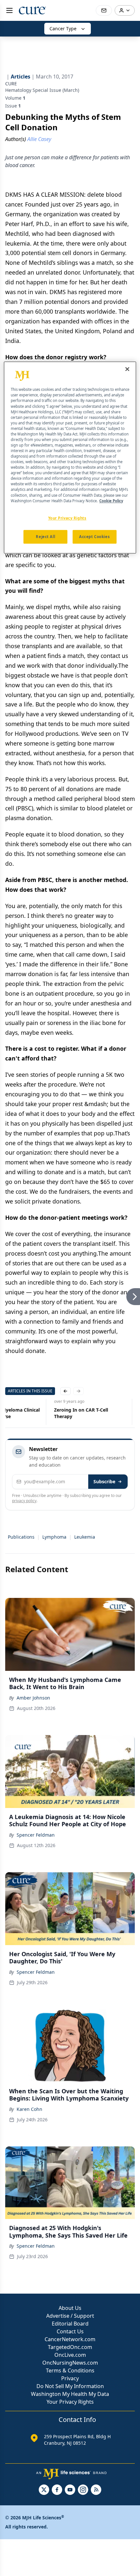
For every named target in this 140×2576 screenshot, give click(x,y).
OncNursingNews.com (70, 2363)
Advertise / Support (70, 2316)
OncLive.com (70, 2355)
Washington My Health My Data (70, 2394)
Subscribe (104, 1481)
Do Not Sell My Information (70, 2386)
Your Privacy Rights (70, 2402)
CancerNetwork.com (70, 2339)
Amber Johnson (33, 1698)
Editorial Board (70, 2324)
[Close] (127, 369)
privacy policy (24, 1501)
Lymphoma (54, 1537)
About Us (70, 2308)
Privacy (70, 2378)
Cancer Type (63, 28)
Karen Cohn (29, 2109)
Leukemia (85, 1537)
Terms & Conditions (70, 2370)
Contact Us (70, 2331)
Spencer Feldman (36, 1835)
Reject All (45, 537)
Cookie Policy (111, 501)
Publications (21, 1537)
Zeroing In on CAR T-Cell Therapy (81, 1413)
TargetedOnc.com (70, 2347)
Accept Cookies (94, 537)
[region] (70, 458)
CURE (11, 84)
